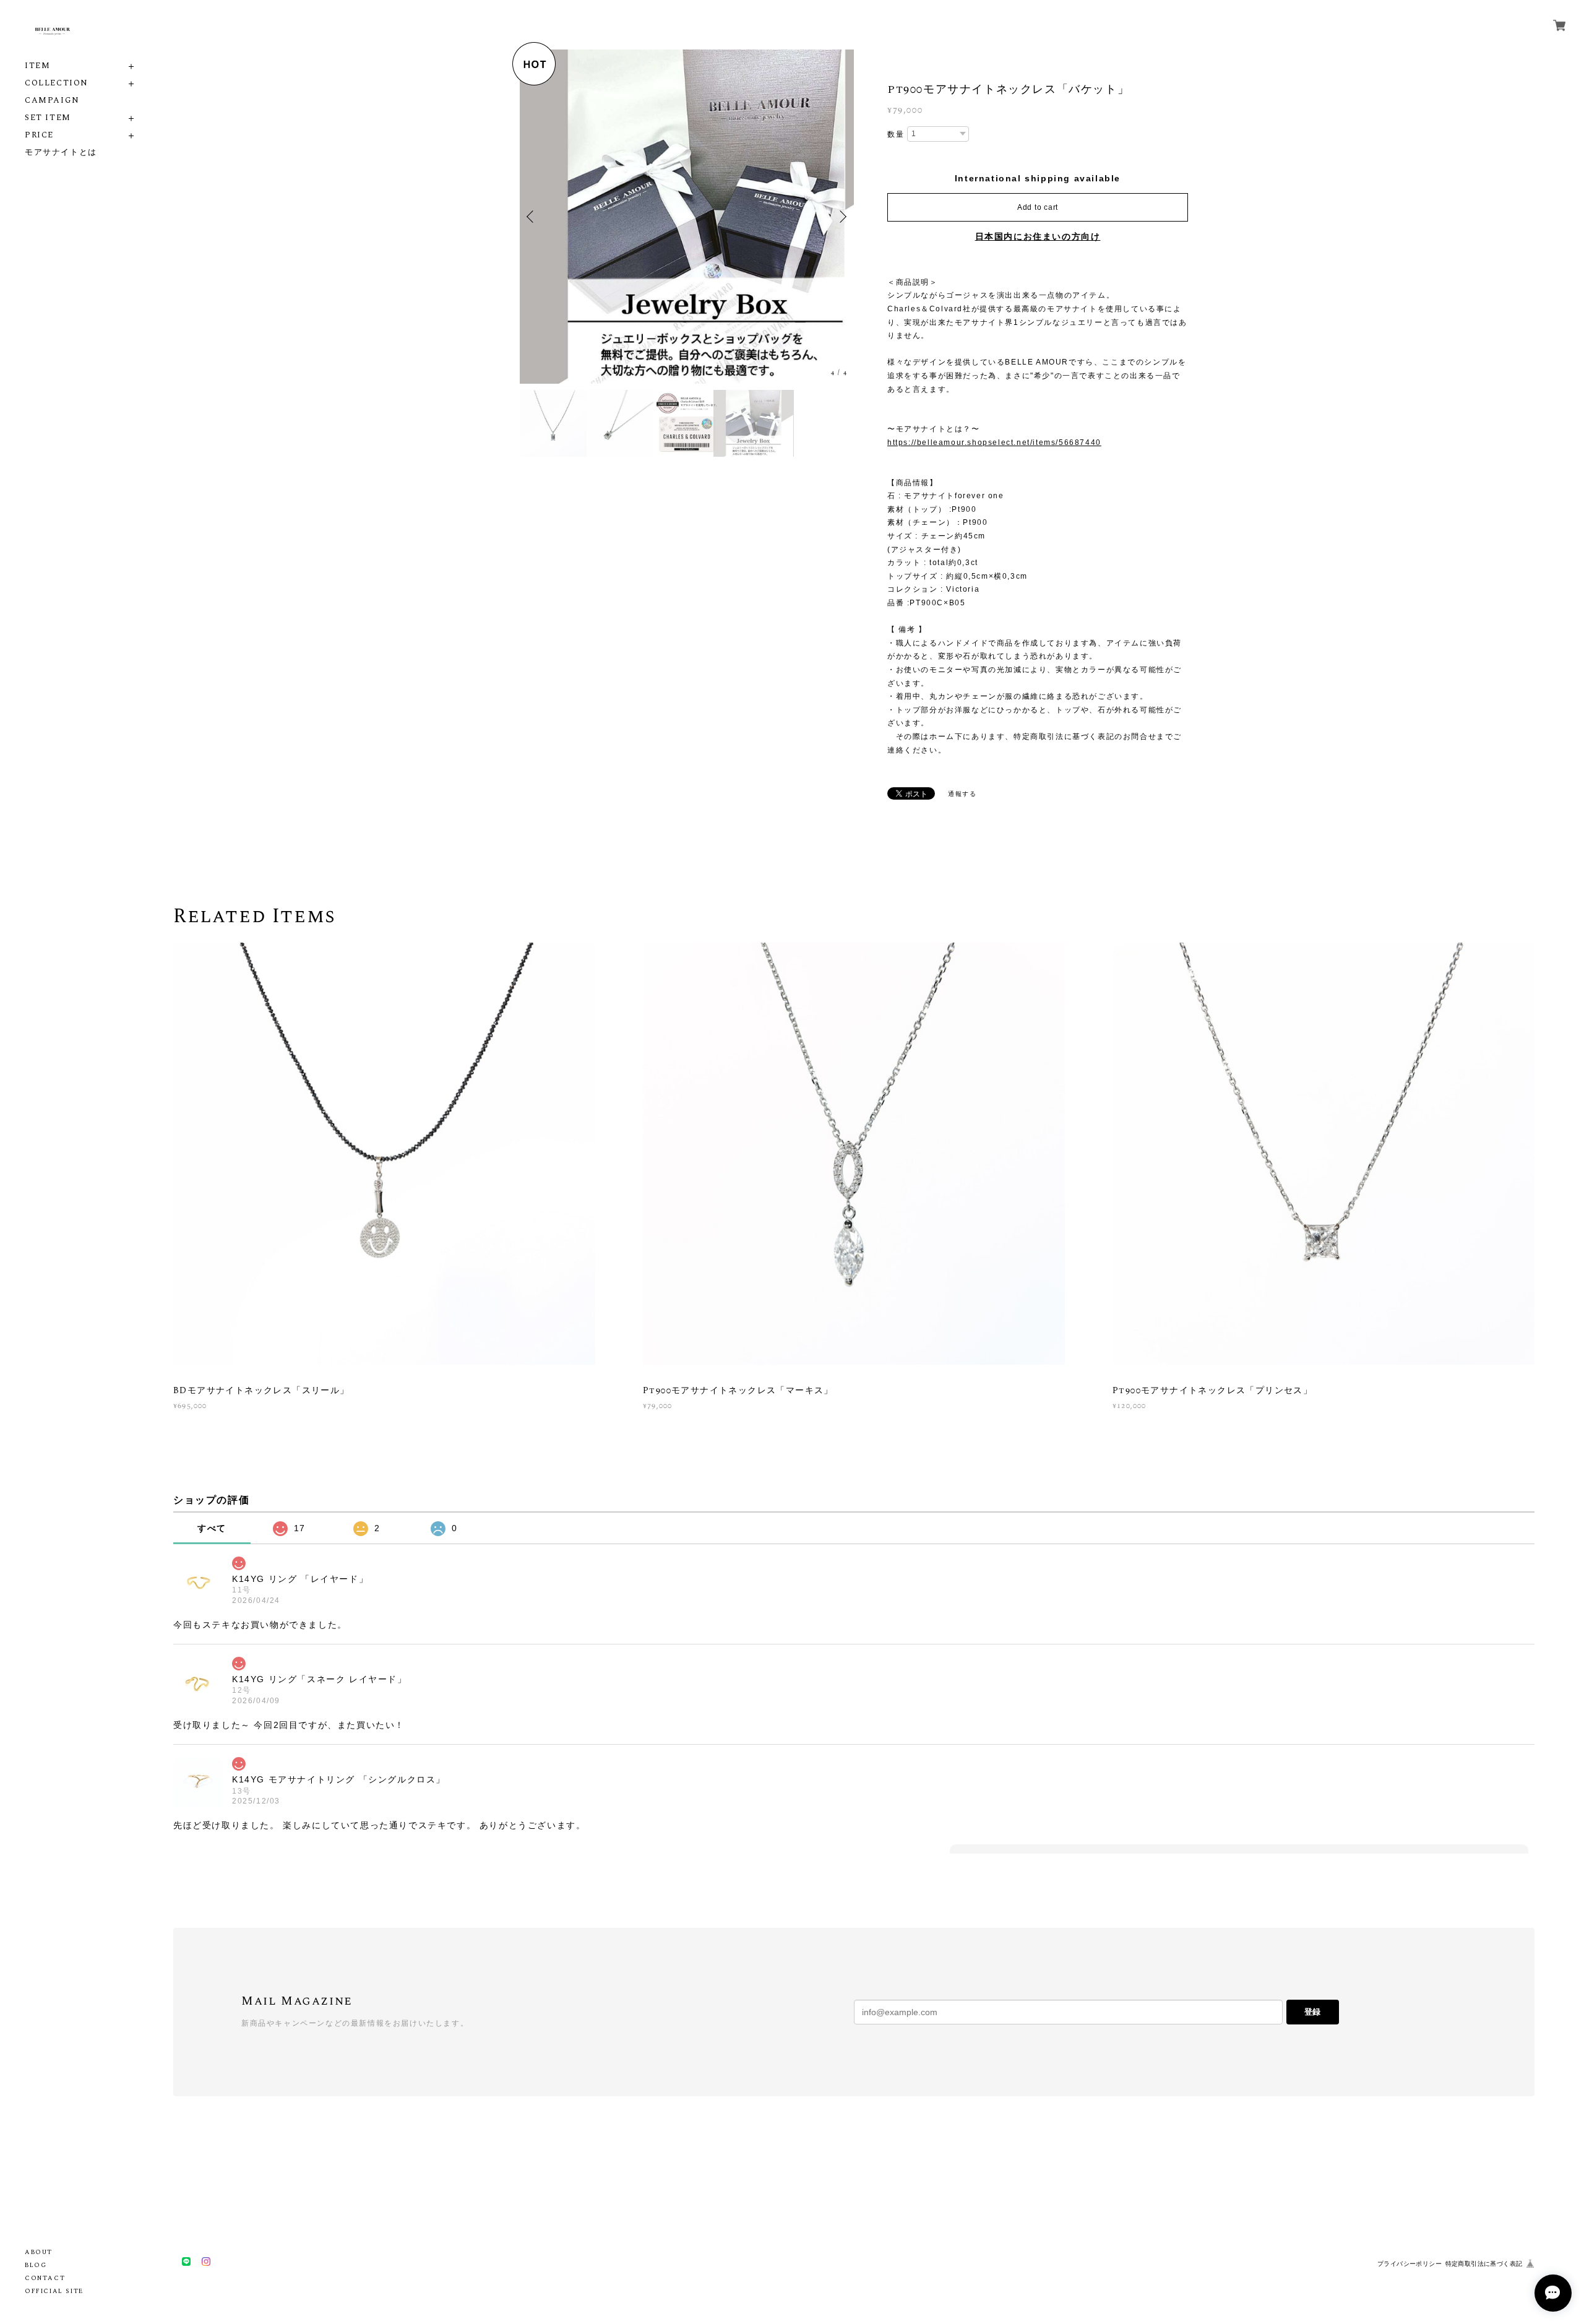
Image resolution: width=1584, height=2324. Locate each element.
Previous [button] (532, 217)
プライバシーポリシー (1410, 2264)
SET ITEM (48, 118)
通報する (962, 794)
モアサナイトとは (61, 153)
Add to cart (1038, 207)
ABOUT (39, 2252)
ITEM (37, 66)
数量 (896, 134)
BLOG (36, 2265)
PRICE (39, 135)
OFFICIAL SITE (54, 2291)
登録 (1312, 2012)
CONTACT (45, 2278)
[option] (687, 217)
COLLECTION (57, 83)
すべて (212, 1528)
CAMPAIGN (52, 101)
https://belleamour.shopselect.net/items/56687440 (994, 443)
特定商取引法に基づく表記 (1484, 2264)
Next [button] (841, 217)
